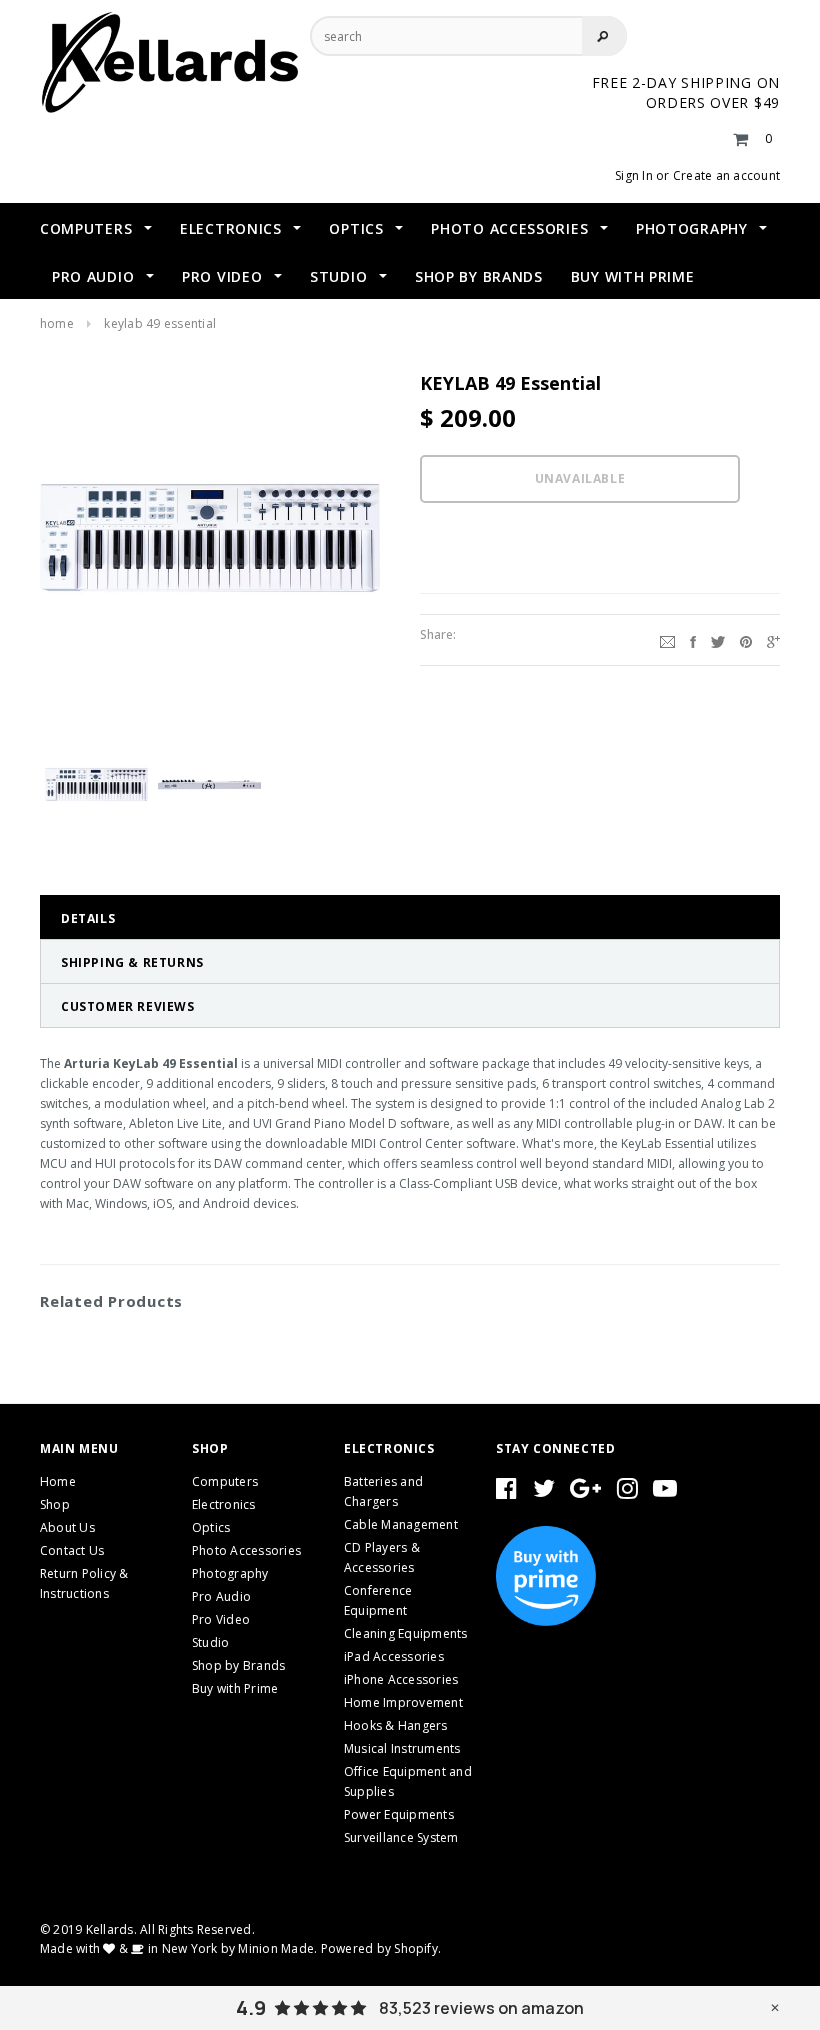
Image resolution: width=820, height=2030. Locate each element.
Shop (55, 1504)
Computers (225, 1481)
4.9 (251, 2008)
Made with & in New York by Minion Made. (178, 1948)
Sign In (634, 175)
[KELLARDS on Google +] (585, 1492)
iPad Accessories (394, 1656)
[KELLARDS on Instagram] (627, 1492)
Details (88, 918)
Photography (230, 1573)
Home (57, 323)
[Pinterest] (746, 640)
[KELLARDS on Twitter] (544, 1492)
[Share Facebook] (693, 640)
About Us (67, 1527)
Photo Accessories (246, 1550)
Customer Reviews (128, 1006)
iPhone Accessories (401, 1679)
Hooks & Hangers (396, 1725)
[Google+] (773, 640)
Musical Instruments (402, 1748)
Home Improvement (403, 1702)
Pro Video (221, 1619)
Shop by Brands (238, 1665)
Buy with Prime (235, 1688)
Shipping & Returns (132, 962)
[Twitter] (718, 640)
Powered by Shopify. (381, 1948)
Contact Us (72, 1550)
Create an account (726, 175)
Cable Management (401, 1524)
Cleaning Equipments (406, 1633)
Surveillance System (401, 1837)
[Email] (667, 640)
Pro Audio (221, 1596)
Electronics (224, 1504)
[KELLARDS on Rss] (665, 1492)
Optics (211, 1527)
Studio (210, 1642)
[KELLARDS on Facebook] (506, 1492)
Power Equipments (399, 1814)
